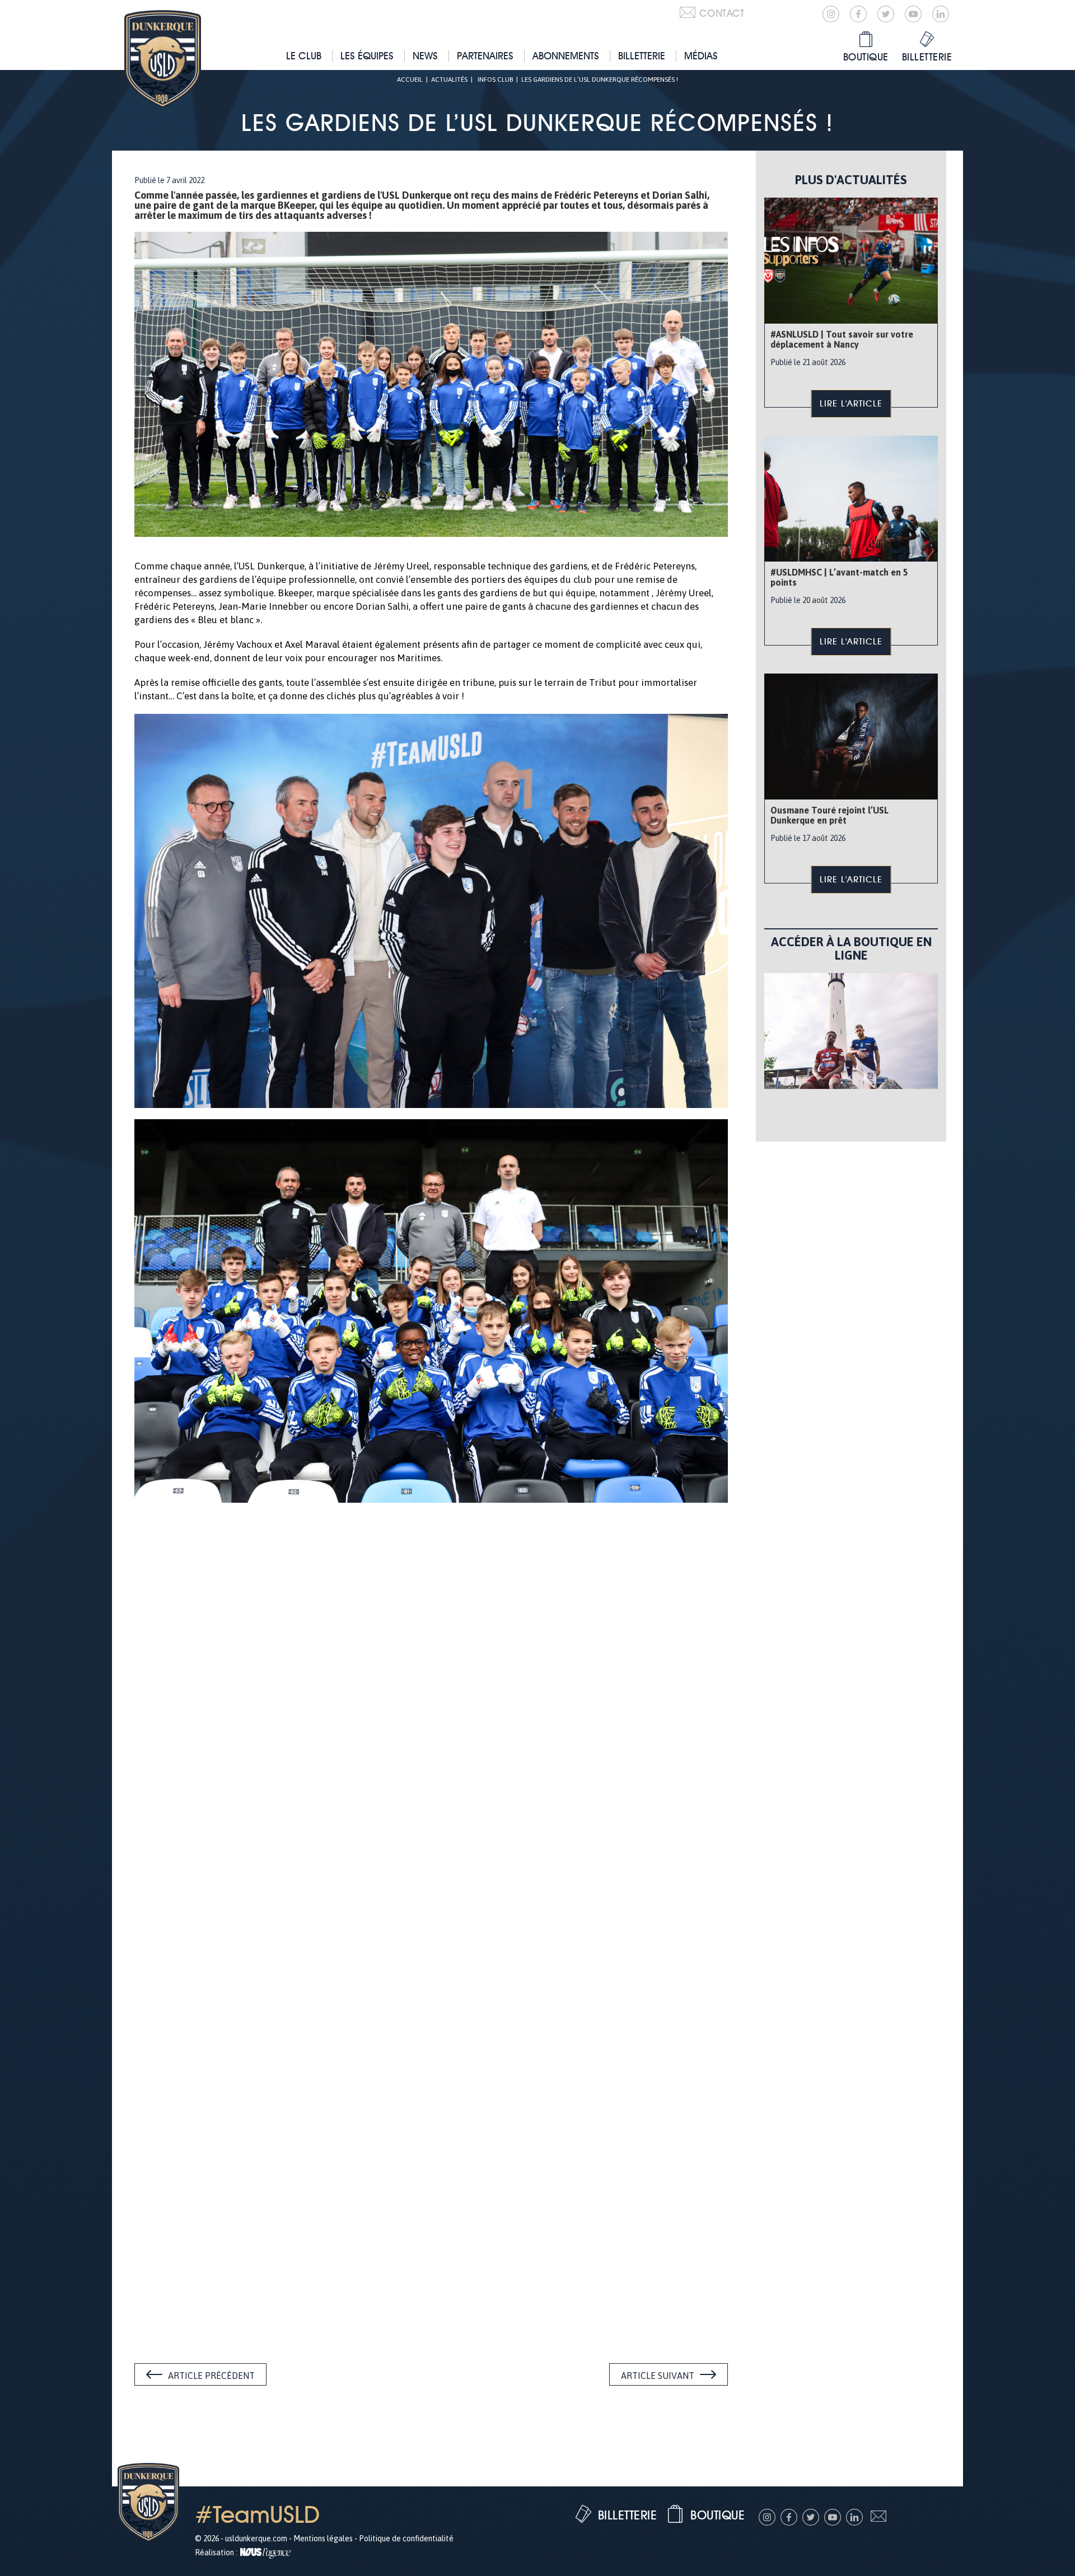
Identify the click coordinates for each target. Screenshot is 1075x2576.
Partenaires (485, 56)
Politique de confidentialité (406, 2538)
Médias (701, 56)
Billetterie (642, 56)
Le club (304, 56)
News (425, 56)
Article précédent (211, 2376)
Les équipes (367, 56)
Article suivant (658, 2376)
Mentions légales (323, 2538)
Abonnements (566, 56)
